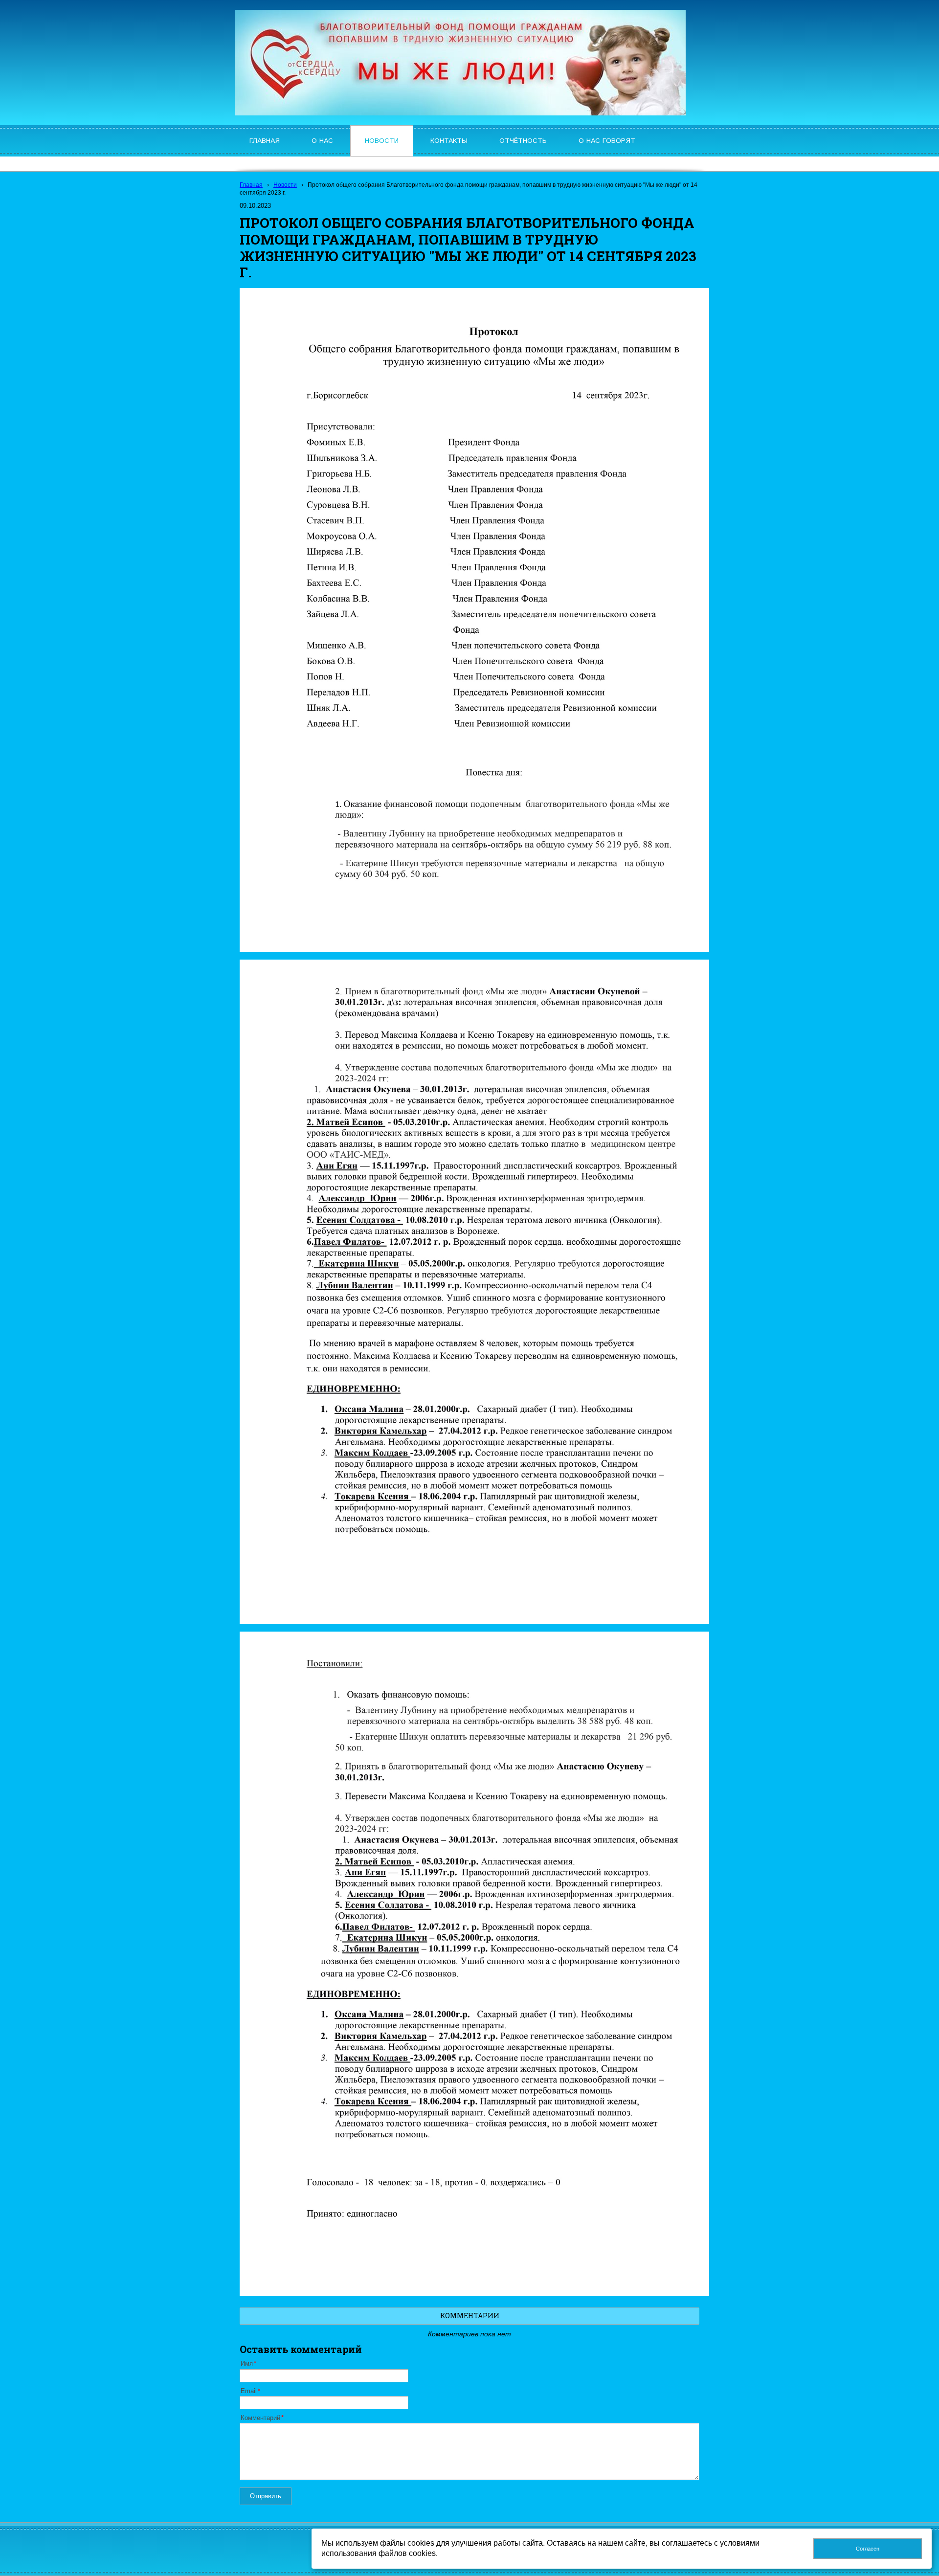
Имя (247, 2364)
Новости (285, 185)
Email (249, 2391)
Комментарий (260, 2418)
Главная (251, 185)
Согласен (868, 2549)
